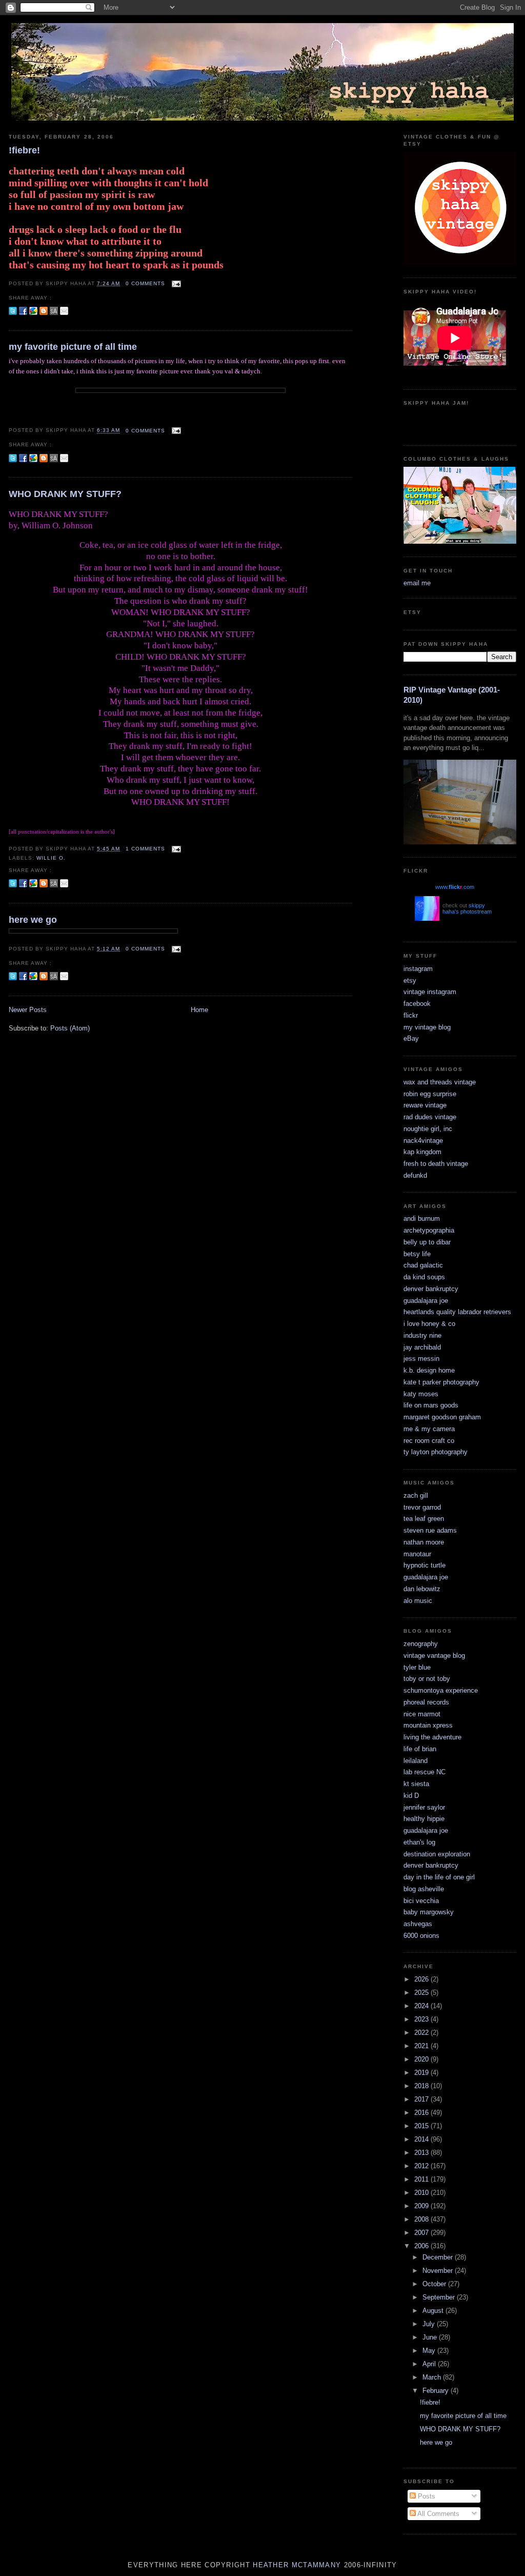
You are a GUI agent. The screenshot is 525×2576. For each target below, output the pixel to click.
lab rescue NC (425, 1772)
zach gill (416, 1495)
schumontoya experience (441, 1690)
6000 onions (421, 1936)
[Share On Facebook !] (23, 311)
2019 (422, 2073)
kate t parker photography (441, 1382)
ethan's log (419, 1842)
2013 (422, 2153)
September (440, 2297)
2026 (422, 1979)
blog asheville (424, 1889)
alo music (418, 1601)
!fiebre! (24, 150)
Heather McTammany (297, 2565)
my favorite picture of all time (73, 347)
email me (417, 583)
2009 (422, 2206)
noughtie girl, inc (428, 1129)
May (430, 2351)
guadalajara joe (426, 1301)
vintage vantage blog (434, 1656)
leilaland (416, 1761)
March (433, 2377)
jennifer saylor (424, 1807)
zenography (421, 1644)
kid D (411, 1796)
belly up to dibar (427, 1242)
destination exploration (437, 1854)
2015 (422, 2126)
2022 (422, 2033)
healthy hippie (424, 1819)
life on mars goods (431, 1405)
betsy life (417, 1254)
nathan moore (424, 1542)
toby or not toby (427, 1679)
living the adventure (432, 1737)
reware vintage (425, 1105)
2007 (422, 2233)
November (439, 2271)
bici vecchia (421, 1901)
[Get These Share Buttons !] (54, 311)
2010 (422, 2193)
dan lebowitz (422, 1589)
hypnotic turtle (425, 1565)
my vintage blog (427, 1027)
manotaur (417, 1554)
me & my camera (429, 1429)
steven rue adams (430, 1530)
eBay (411, 1038)
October (435, 2284)
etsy (410, 980)
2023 (422, 2019)
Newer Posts (28, 1010)
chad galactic (423, 1265)
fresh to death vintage (436, 1164)
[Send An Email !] (64, 311)
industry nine (422, 1335)
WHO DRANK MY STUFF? (65, 494)
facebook (417, 1004)
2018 (422, 2086)
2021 (422, 2046)
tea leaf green (424, 1519)
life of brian (420, 1749)
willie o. (51, 858)
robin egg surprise (430, 1094)
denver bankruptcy (431, 1289)
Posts (426, 2496)
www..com (455, 887)
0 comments (145, 283)
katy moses (421, 1394)
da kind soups (424, 1277)
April (430, 2364)
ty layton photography (436, 1452)
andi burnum (422, 1218)
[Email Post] (175, 283)
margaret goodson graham (442, 1417)
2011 (422, 2179)
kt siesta (416, 1784)
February (437, 2391)
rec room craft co (429, 1441)
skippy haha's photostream (467, 908)
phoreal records (426, 1702)
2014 (422, 2139)
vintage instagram (430, 992)
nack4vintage (423, 1141)
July (430, 2324)
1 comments (145, 849)
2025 (422, 1993)
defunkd (415, 1175)
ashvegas (418, 1924)
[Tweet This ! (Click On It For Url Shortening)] (13, 311)
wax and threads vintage (440, 1082)
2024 (422, 2006)
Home (199, 1010)
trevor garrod (422, 1507)
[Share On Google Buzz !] (33, 311)
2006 (422, 2246)
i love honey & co (429, 1324)
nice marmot (422, 1714)
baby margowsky (429, 1912)
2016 (422, 2113)
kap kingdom (422, 1152)
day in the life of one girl (439, 1877)
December (439, 2257)
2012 (422, 2166)
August (434, 2311)
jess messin (421, 1359)
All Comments (438, 2514)
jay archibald (422, 1347)
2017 (422, 2099)
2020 (422, 2059)
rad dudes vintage (430, 1117)
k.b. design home (429, 1370)
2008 (422, 2219)
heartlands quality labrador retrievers (457, 1312)
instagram (418, 969)
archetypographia (429, 1230)
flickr (411, 1015)
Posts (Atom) (70, 1028)
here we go (33, 920)
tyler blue (417, 1667)
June (431, 2337)
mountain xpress (428, 1725)
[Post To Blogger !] (44, 311)
